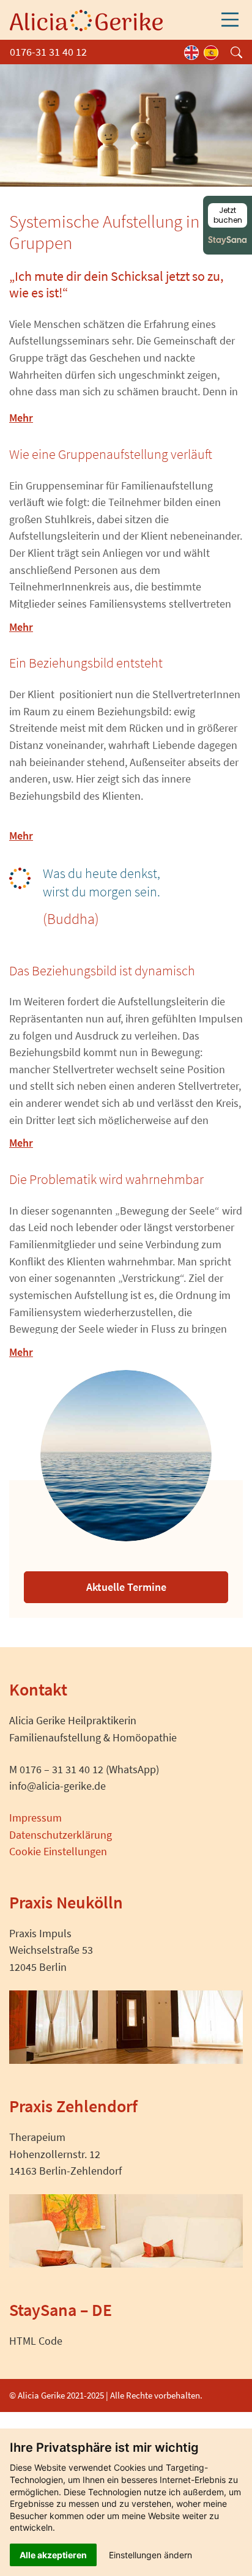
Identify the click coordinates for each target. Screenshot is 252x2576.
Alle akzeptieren (53, 2555)
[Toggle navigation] (230, 20)
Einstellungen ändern (150, 2555)
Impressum (35, 1818)
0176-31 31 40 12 (48, 52)
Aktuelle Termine (126, 1587)
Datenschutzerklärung (61, 1835)
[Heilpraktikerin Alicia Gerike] (86, 19)
